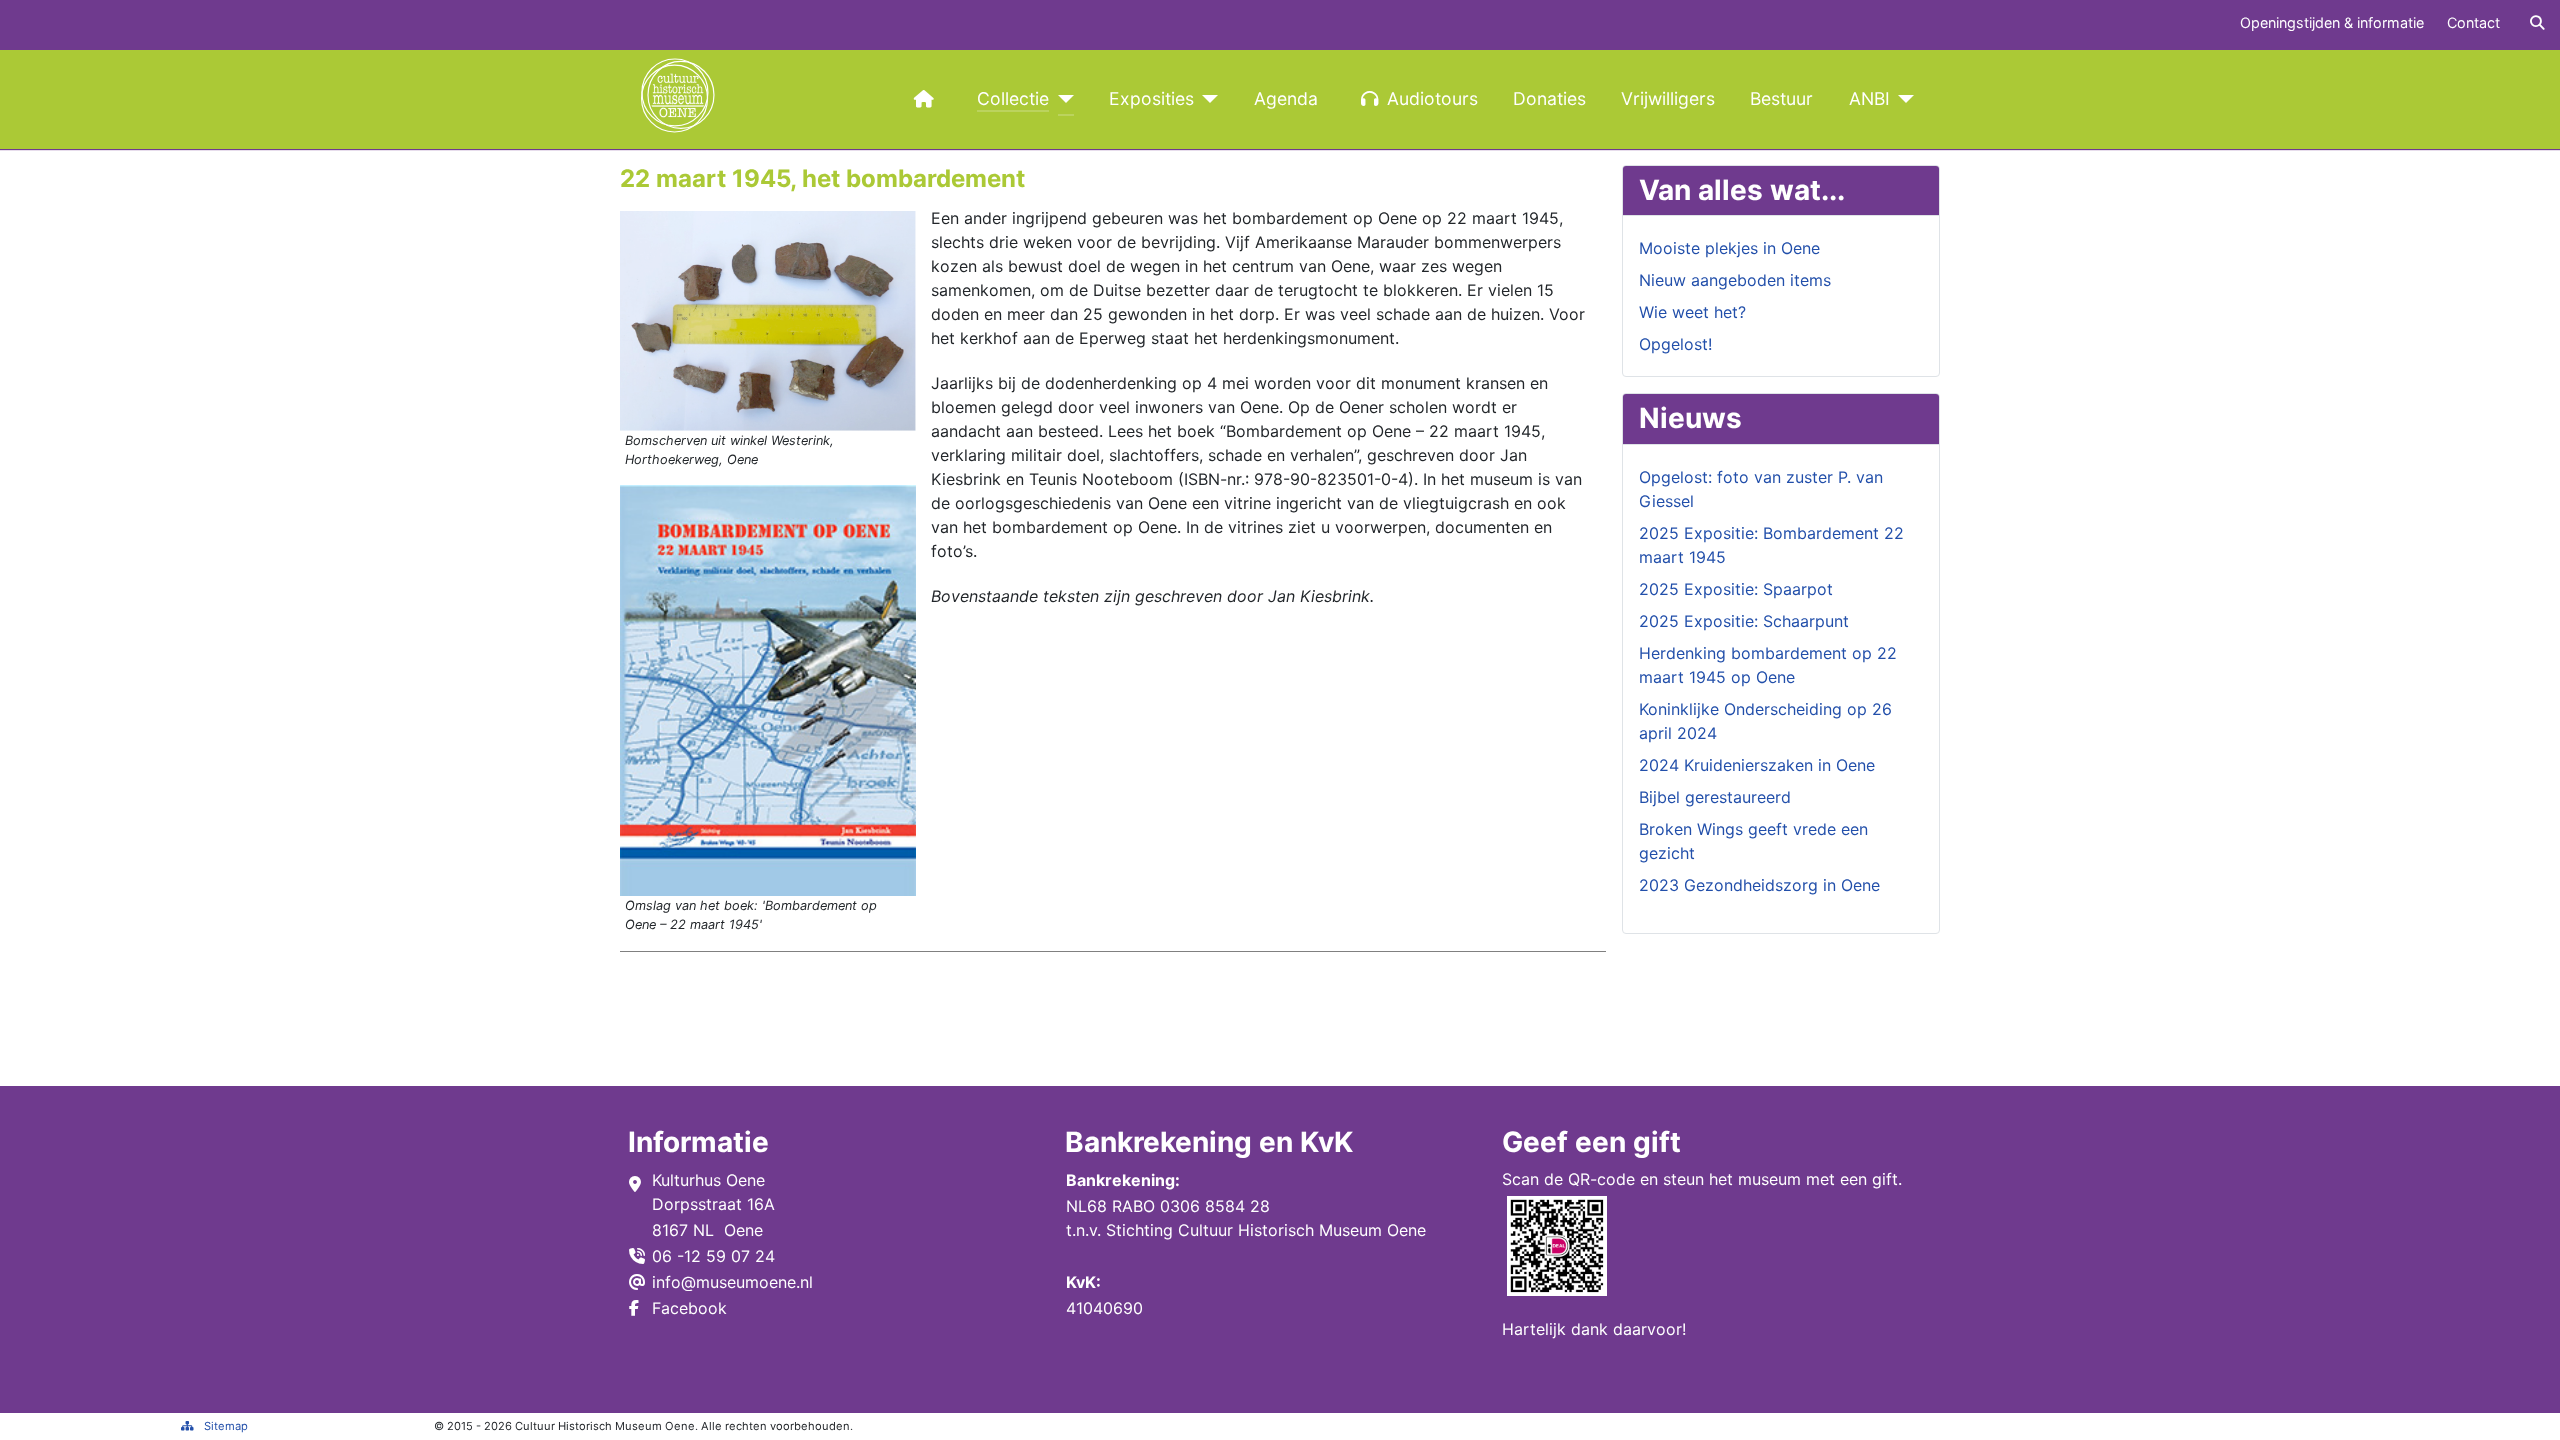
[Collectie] (1061, 99)
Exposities (1151, 98)
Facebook (689, 1308)
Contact (2473, 22)
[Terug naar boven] (2525, 1403)
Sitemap (226, 1426)
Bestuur (1781, 98)
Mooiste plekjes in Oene (1729, 248)
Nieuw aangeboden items (1735, 280)
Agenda (1286, 98)
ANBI (1869, 98)
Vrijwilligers (1668, 98)
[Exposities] (1206, 99)
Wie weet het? (1692, 312)
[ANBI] (1902, 99)
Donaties (1549, 98)
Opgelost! (1675, 344)
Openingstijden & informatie (2332, 22)
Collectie (1013, 98)
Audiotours (1432, 98)
